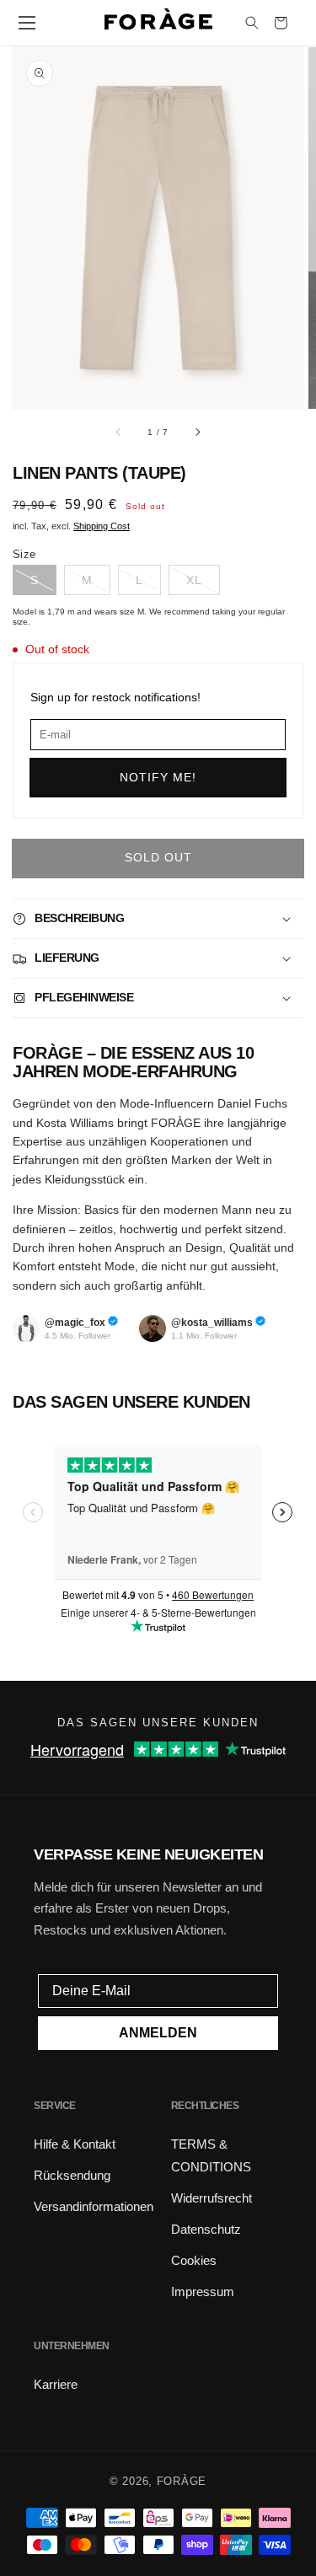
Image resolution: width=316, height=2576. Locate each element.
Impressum (203, 2292)
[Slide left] (119, 432)
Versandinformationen (94, 2206)
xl (194, 580)
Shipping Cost (102, 526)
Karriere (56, 2384)
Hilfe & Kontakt (75, 2144)
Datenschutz (206, 2229)
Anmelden (158, 2033)
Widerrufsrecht (212, 2198)
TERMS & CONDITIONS (211, 2155)
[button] (27, 23)
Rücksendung (72, 2175)
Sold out (158, 857)
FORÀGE (182, 2481)
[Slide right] (197, 432)
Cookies (194, 2260)
